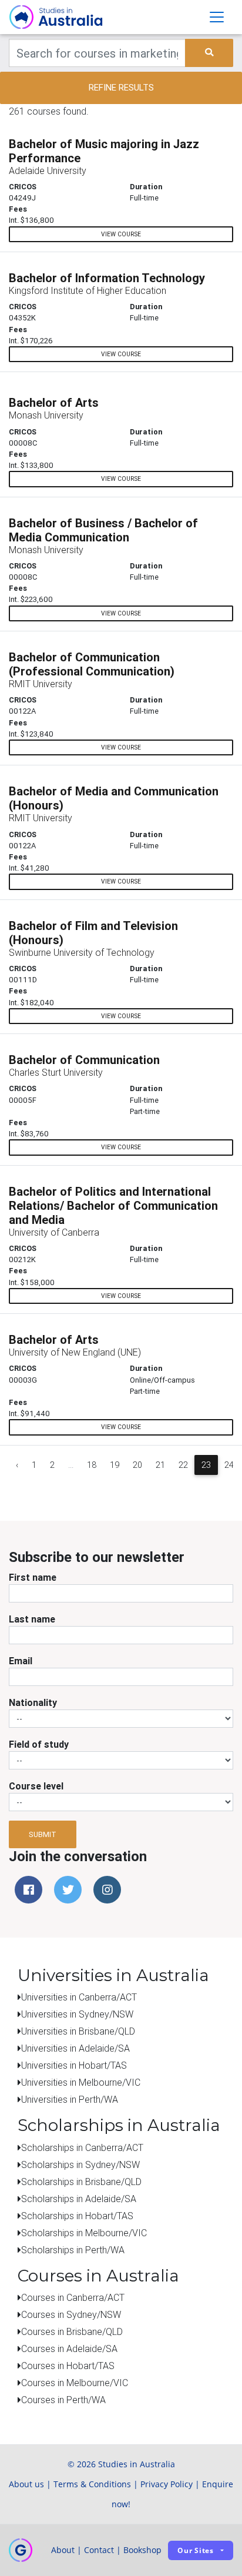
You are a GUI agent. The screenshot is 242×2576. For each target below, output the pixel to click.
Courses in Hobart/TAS (68, 2366)
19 (115, 1465)
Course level (36, 1786)
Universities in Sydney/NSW (77, 2014)
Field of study (39, 1744)
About (63, 2550)
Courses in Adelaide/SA (69, 2348)
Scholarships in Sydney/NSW (80, 2164)
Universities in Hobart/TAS (74, 2065)
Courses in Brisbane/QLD (72, 2331)
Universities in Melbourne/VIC (81, 2082)
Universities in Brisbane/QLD (78, 2031)
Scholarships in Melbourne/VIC (84, 2233)
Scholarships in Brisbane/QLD (81, 2182)
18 (92, 1465)
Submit (43, 1834)
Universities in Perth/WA (70, 2099)
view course (121, 234)
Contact (99, 2550)
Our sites (196, 2550)
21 (160, 1465)
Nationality (33, 1702)
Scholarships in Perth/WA (73, 2250)
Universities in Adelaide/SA (75, 2048)
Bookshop (142, 2550)
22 (183, 1465)
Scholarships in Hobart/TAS (77, 2216)
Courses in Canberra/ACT (73, 2297)
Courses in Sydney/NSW (71, 2314)
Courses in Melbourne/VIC (75, 2383)
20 (137, 1465)
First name (33, 1577)
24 (229, 1465)
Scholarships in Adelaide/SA (79, 2199)
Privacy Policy (167, 2484)
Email (21, 1661)
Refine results (121, 87)
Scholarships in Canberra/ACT (82, 2147)
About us (26, 2484)
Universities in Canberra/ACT (79, 1997)
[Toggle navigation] (217, 17)
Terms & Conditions (92, 2484)
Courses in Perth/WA (63, 2400)
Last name (32, 1619)
